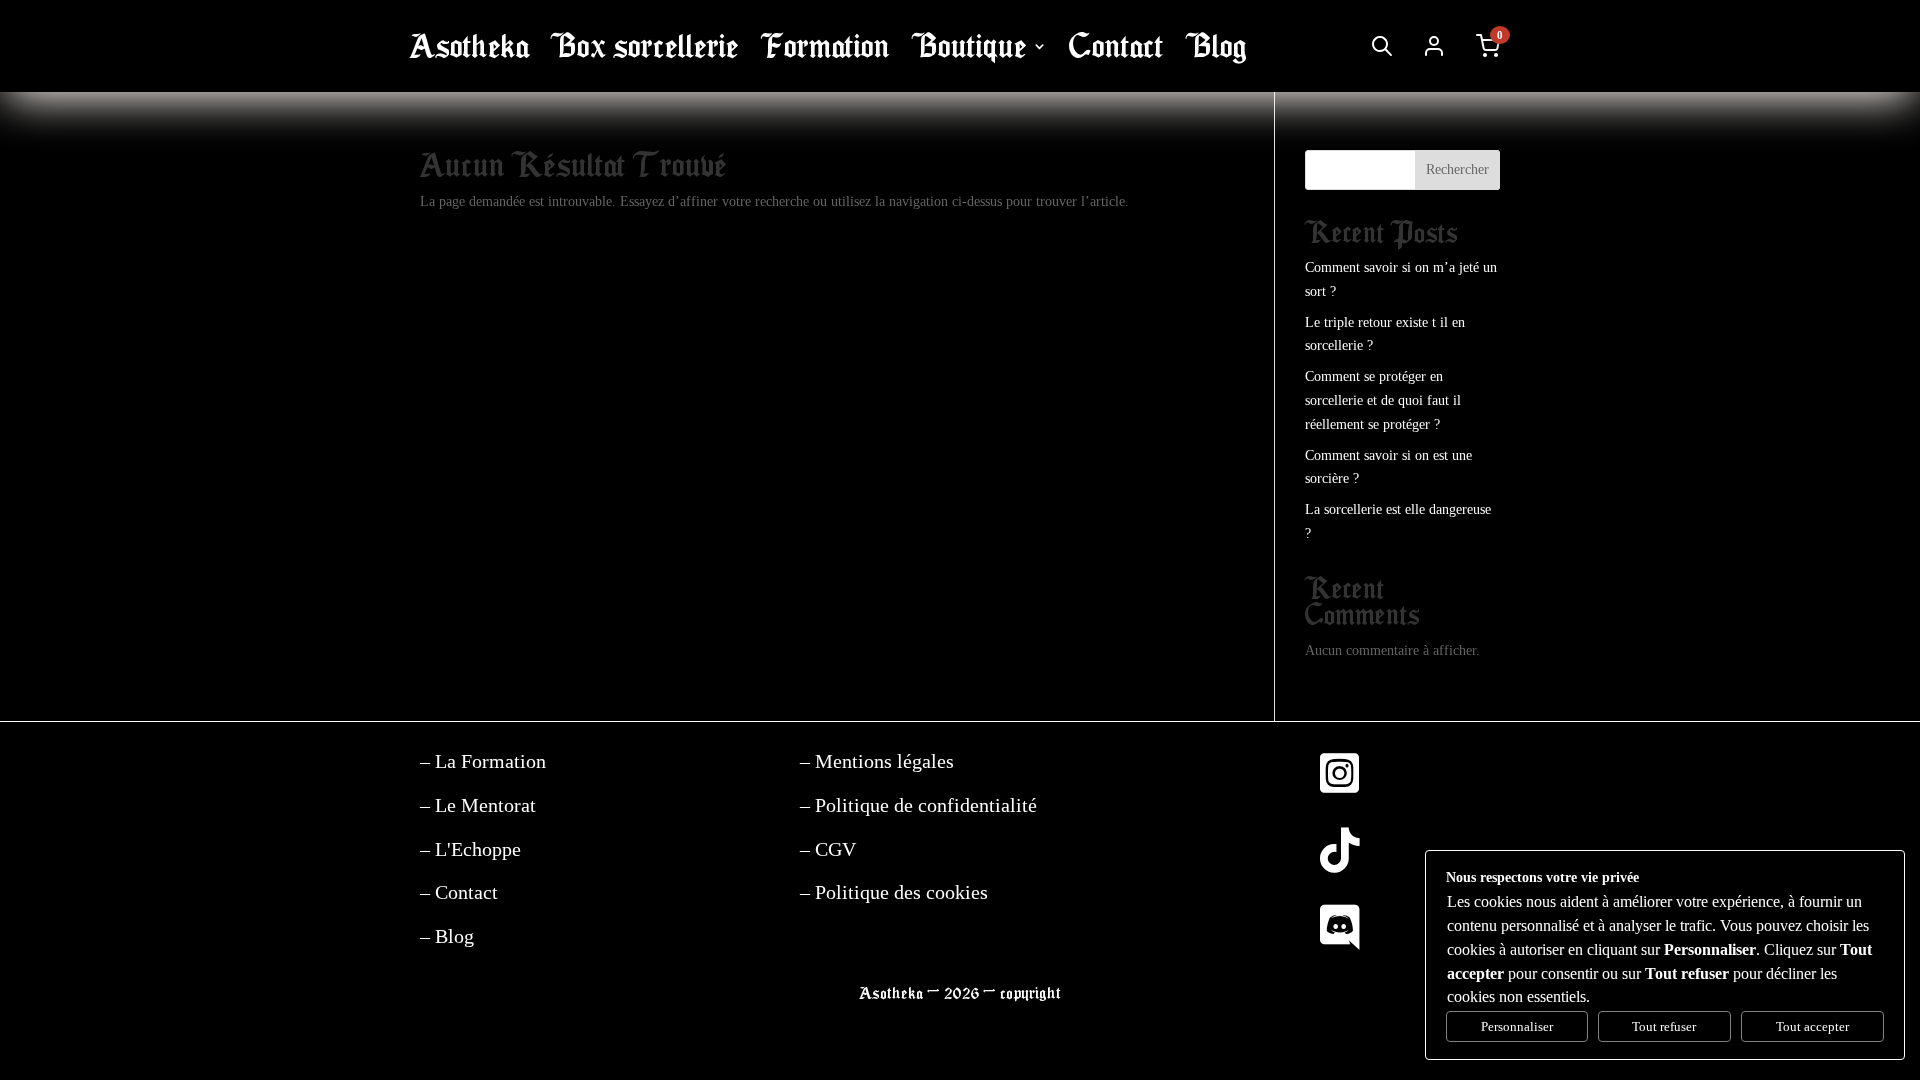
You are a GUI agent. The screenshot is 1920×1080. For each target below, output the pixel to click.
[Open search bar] (1382, 46)
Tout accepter (1812, 1026)
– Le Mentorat (478, 805)
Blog (1216, 46)
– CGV (828, 849)
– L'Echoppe (470, 849)
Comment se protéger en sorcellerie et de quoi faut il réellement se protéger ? (1383, 400)
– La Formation (483, 761)
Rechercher (1457, 169)
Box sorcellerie (645, 46)
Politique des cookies (899, 892)
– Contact (459, 892)
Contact (1116, 46)
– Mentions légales (877, 761)
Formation (825, 46)
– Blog (447, 936)
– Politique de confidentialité (918, 805)
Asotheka (469, 46)
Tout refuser (1664, 1026)
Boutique (969, 46)
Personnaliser (1517, 1026)
